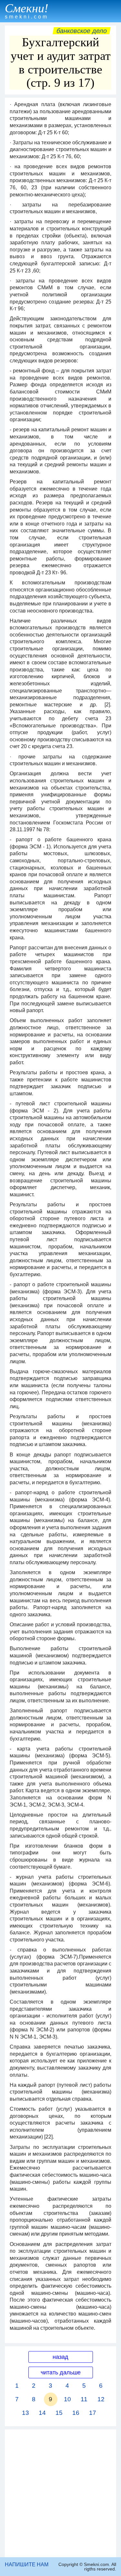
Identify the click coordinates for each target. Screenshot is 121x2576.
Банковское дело (82, 31)
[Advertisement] (60, 2493)
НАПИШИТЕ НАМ (27, 2565)
